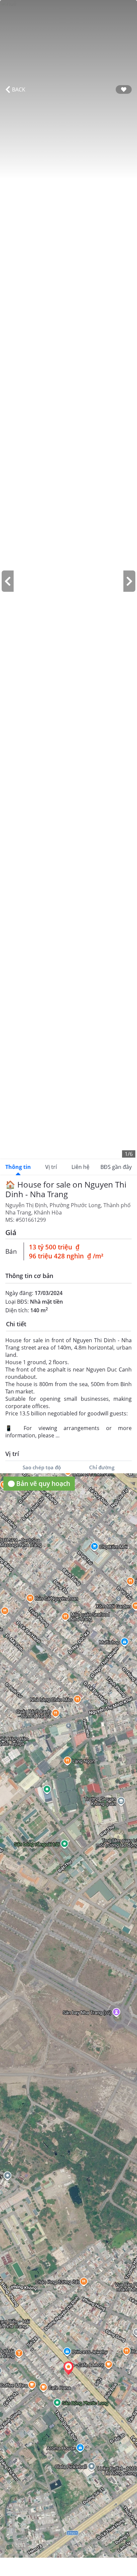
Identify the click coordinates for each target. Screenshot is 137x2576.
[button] (68, 2368)
